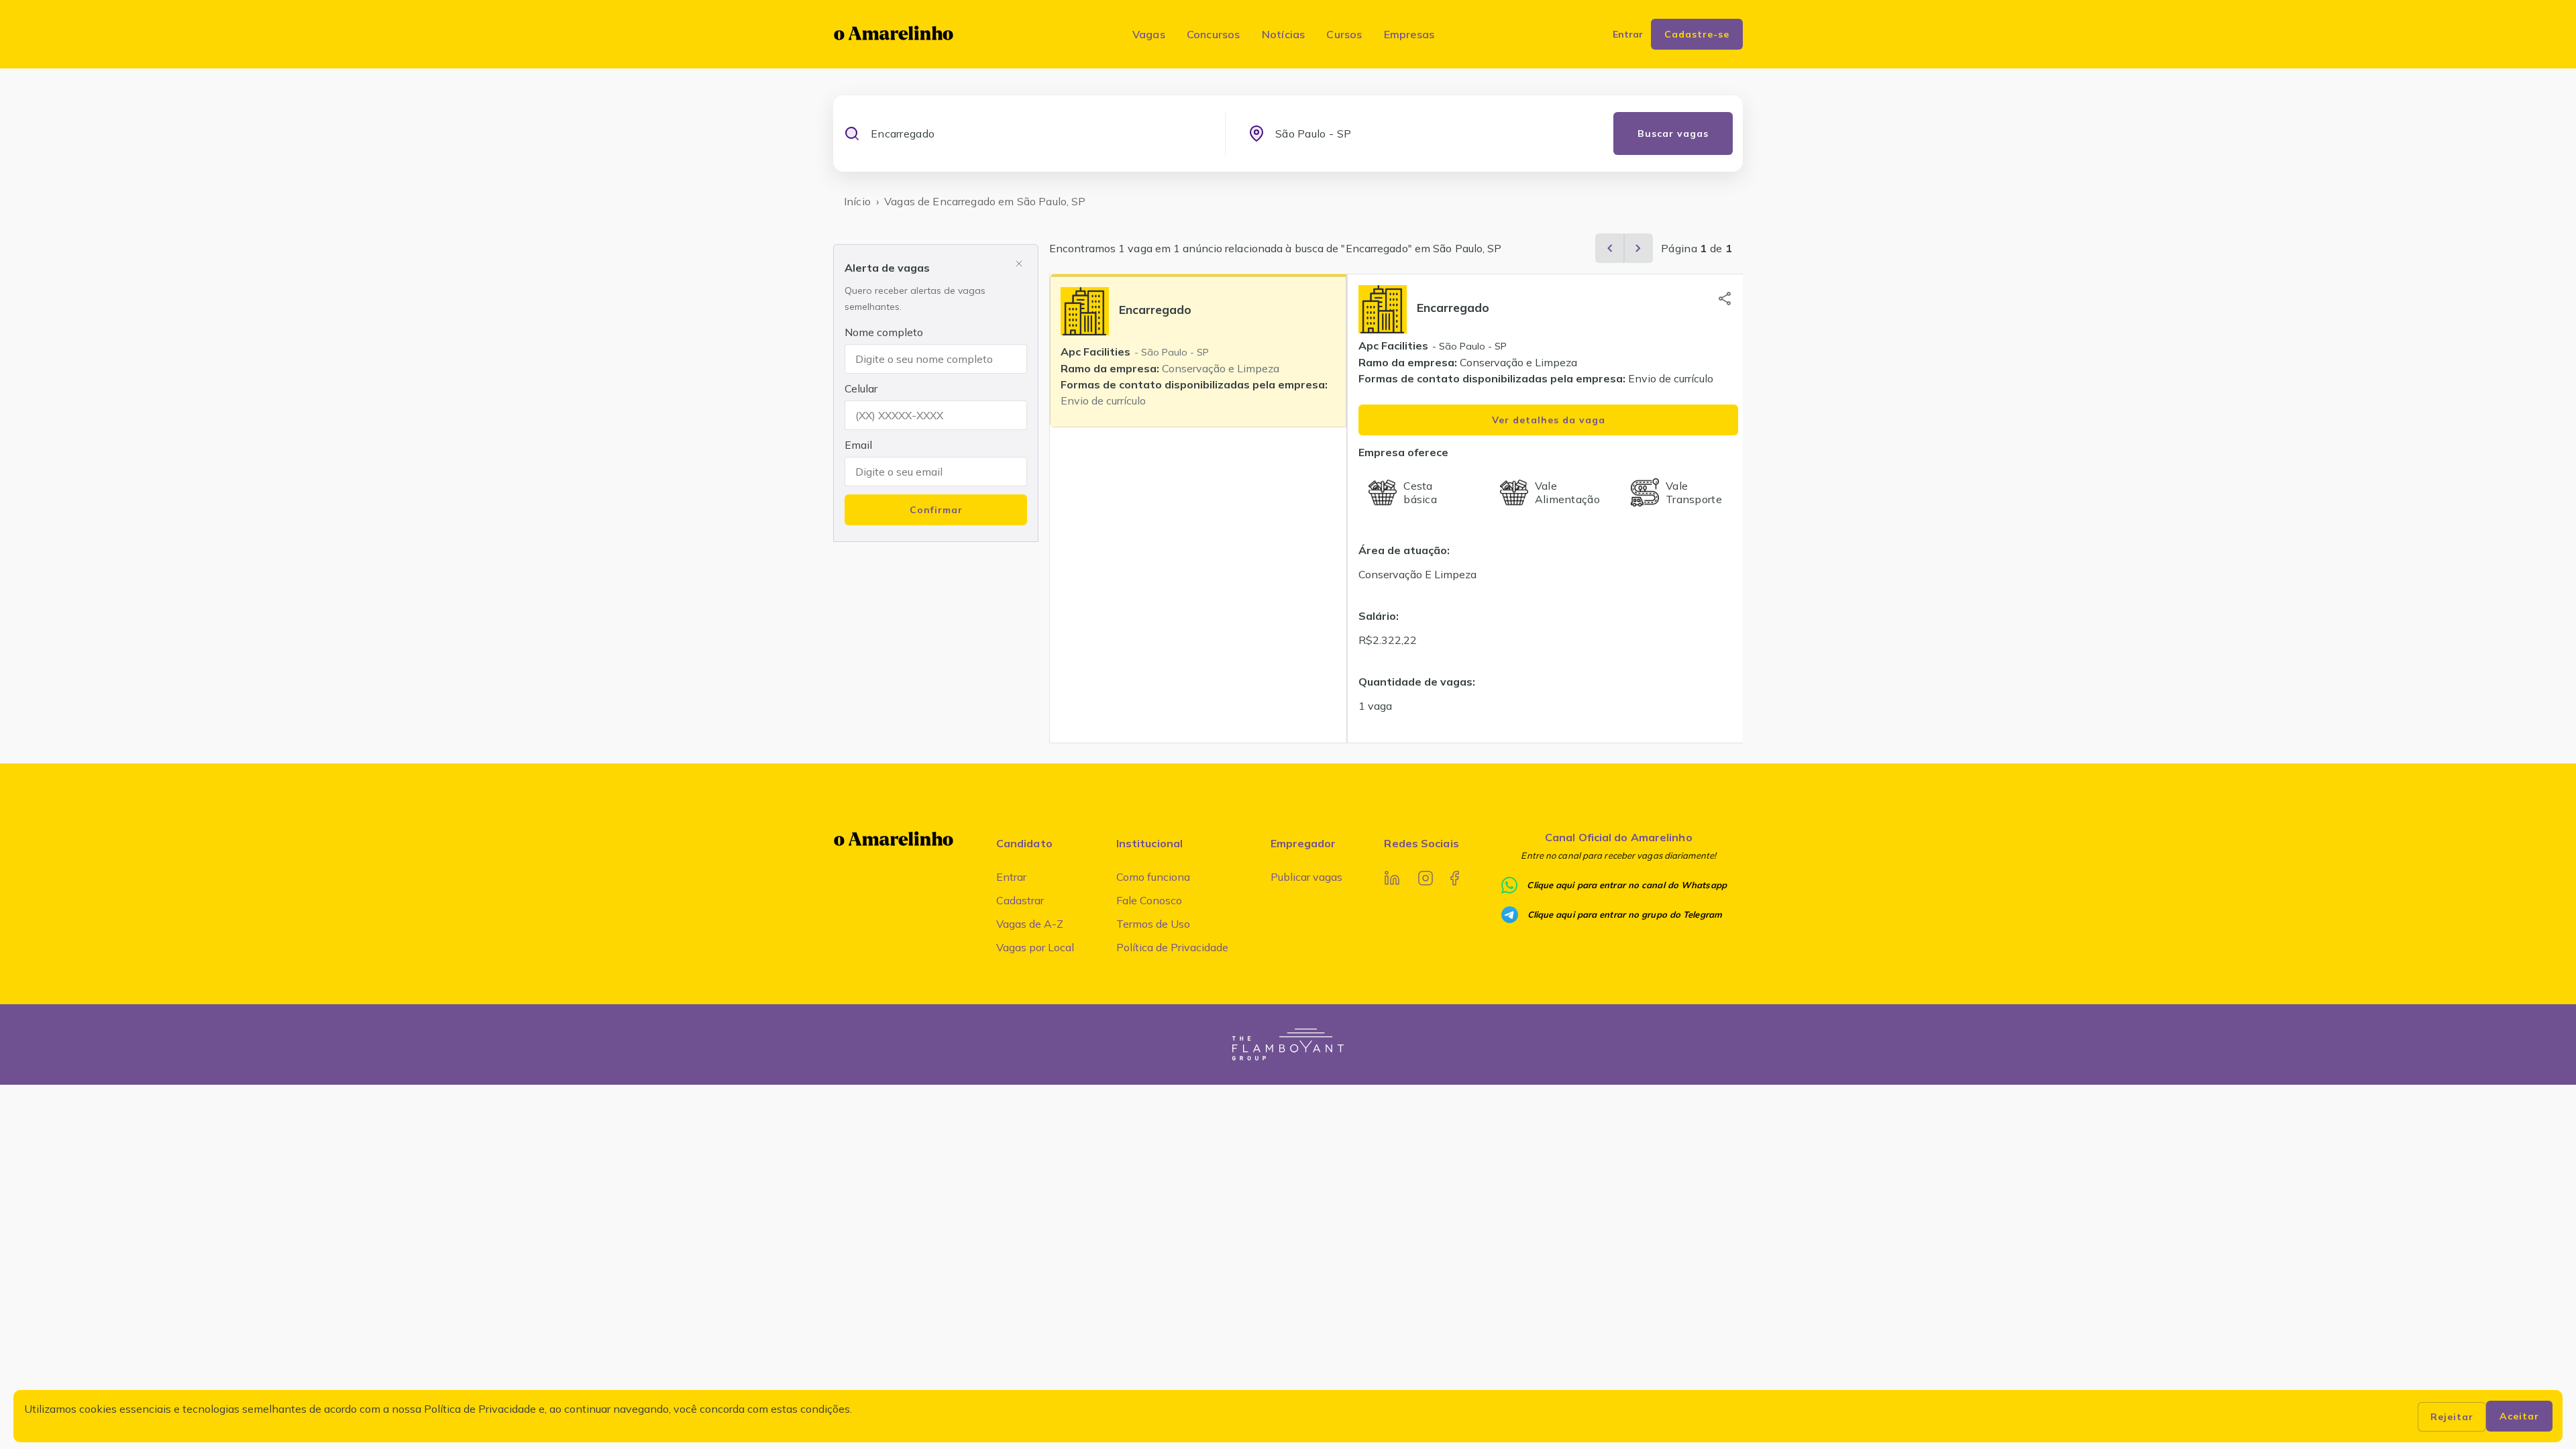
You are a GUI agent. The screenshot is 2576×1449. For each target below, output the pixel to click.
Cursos (1344, 34)
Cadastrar (1020, 900)
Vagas (1149, 34)
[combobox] (1036, 133)
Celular (861, 388)
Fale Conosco (1149, 900)
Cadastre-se (1697, 34)
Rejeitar (2452, 1417)
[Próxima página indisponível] (1638, 248)
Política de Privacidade (1172, 947)
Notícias (1284, 34)
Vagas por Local (1035, 947)
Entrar (1011, 877)
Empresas (1409, 34)
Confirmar (936, 510)
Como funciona (1153, 877)
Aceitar (2519, 1416)
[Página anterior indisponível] (1610, 248)
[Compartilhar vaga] (1725, 299)
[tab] (1198, 351)
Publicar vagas (1306, 877)
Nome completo (884, 332)
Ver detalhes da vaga (1549, 420)
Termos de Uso (1153, 924)
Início (857, 201)
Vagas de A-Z (1030, 924)
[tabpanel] (1548, 508)
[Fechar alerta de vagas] (1019, 264)
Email (858, 445)
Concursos (1214, 34)
